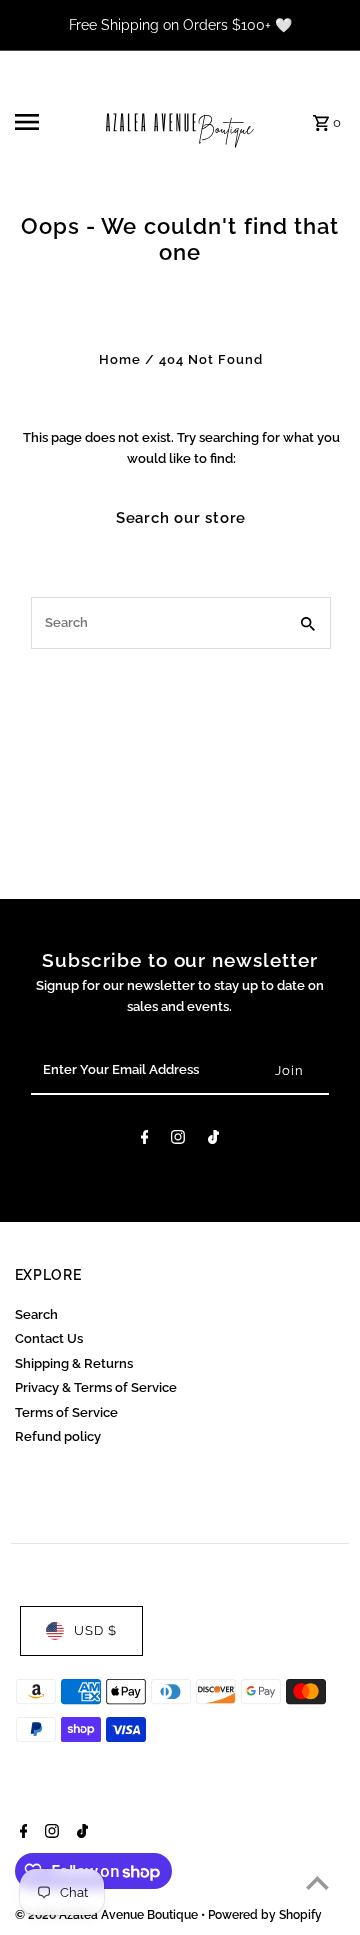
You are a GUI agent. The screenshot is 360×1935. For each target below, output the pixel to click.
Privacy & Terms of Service (96, 1387)
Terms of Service (66, 1412)
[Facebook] (145, 1140)
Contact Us (49, 1338)
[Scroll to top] (317, 1882)
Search (36, 1314)
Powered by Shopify (265, 1915)
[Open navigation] (41, 122)
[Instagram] (178, 1140)
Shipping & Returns (74, 1363)
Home (120, 359)
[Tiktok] (213, 1140)
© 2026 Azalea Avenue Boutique (108, 1915)
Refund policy (58, 1436)
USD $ (95, 1630)
